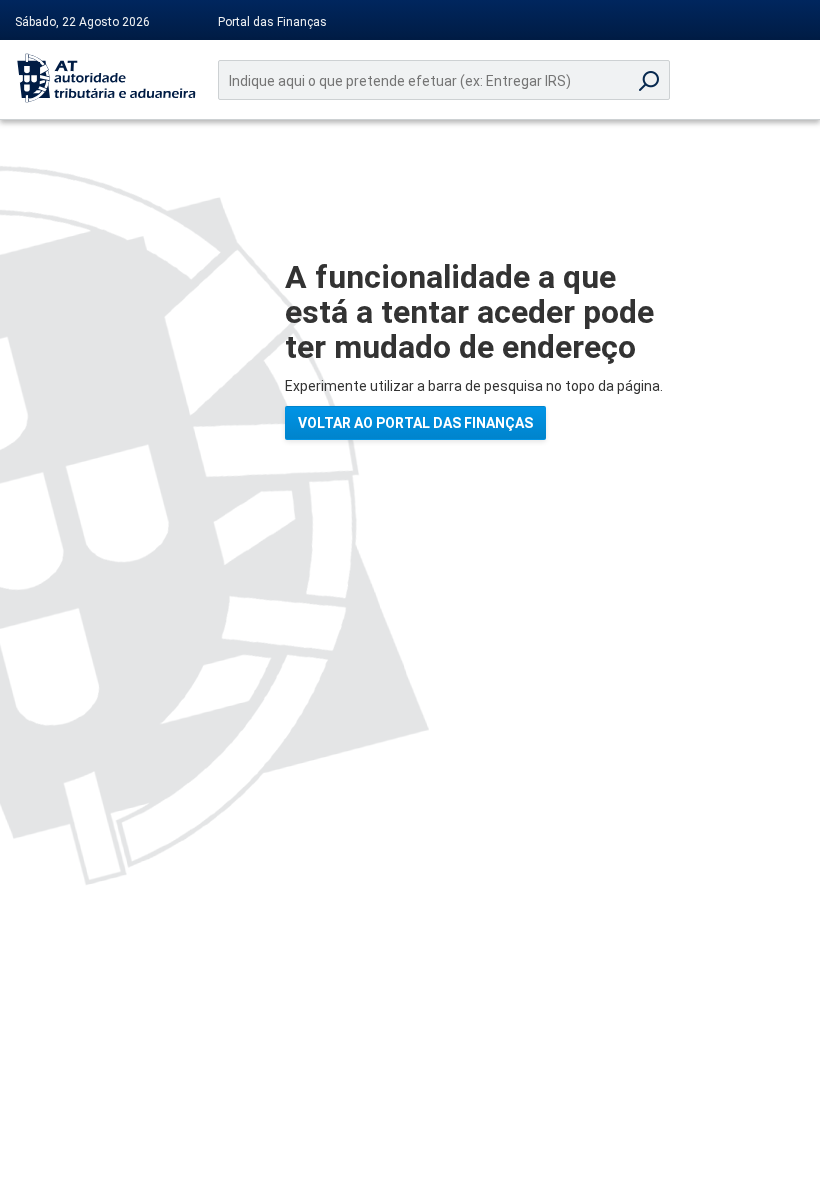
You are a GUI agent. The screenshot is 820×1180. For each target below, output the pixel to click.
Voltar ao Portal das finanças (415, 423)
